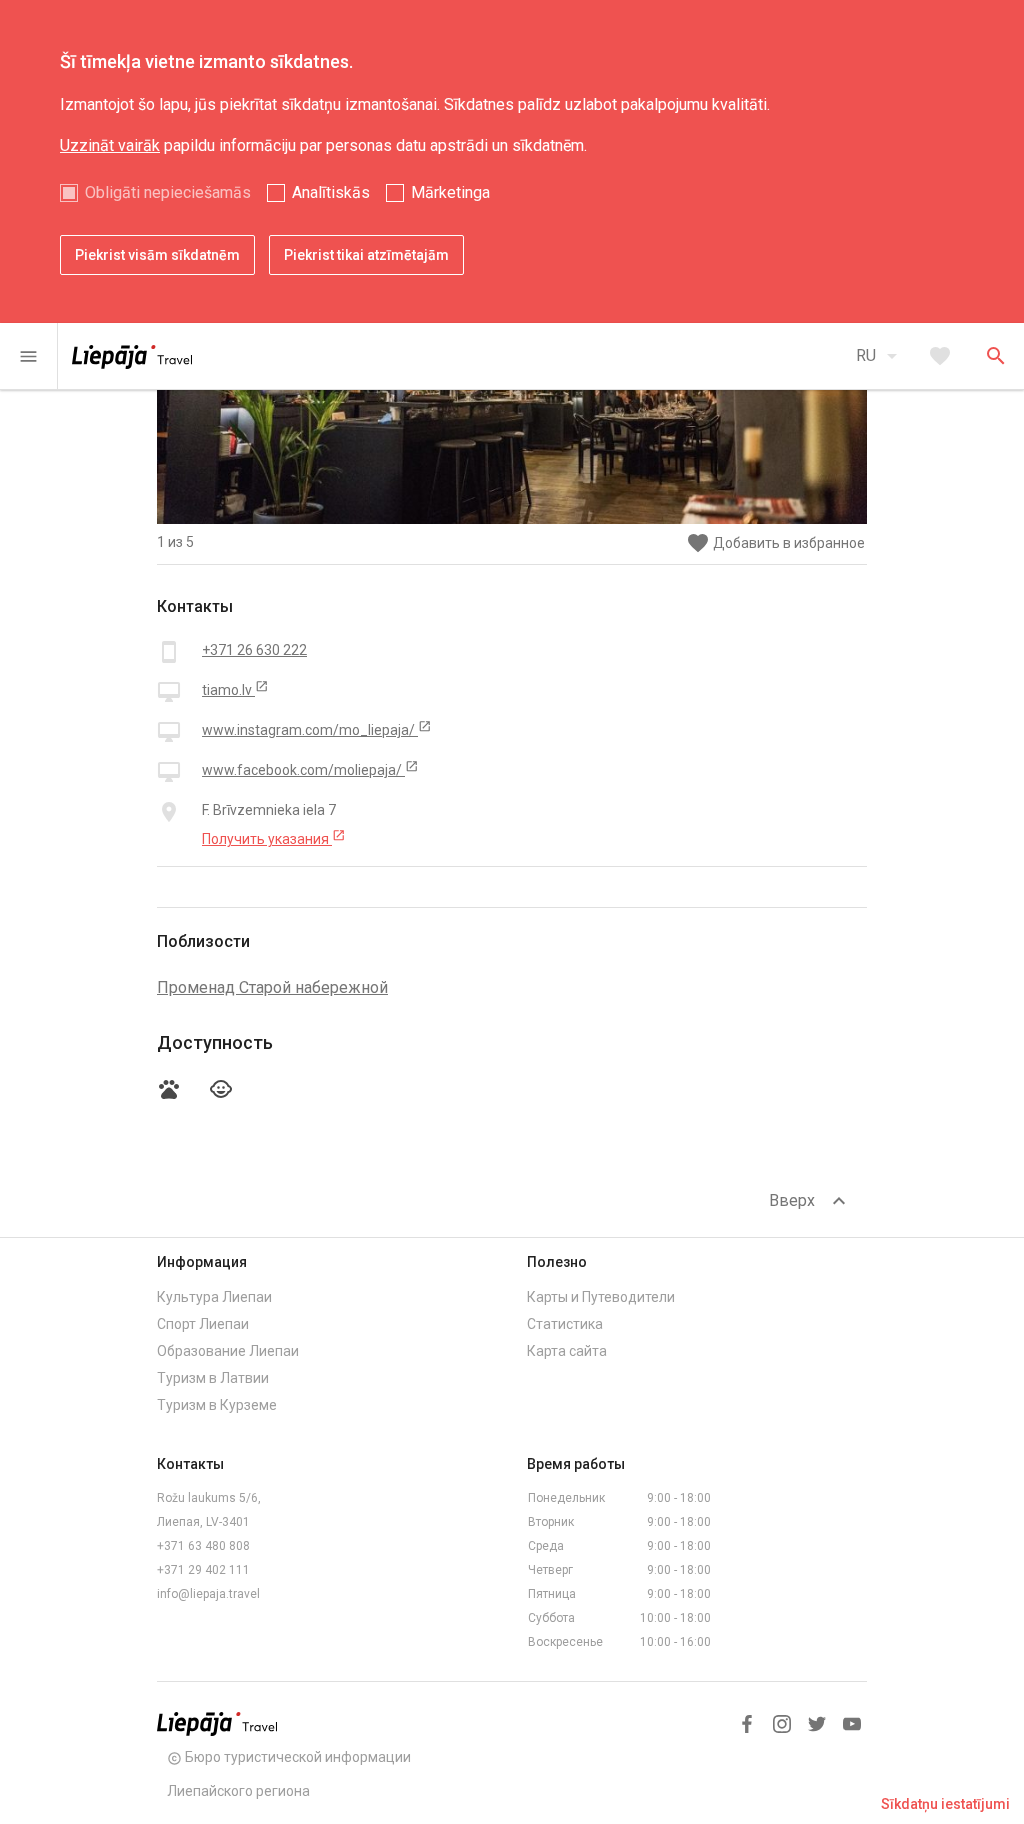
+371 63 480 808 (203, 1546)
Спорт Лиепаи (203, 1324)
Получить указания (274, 838)
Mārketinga (450, 192)
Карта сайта (567, 1351)
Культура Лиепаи (214, 1297)
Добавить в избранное (775, 543)
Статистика (565, 1324)
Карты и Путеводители (601, 1297)
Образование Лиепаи (228, 1351)
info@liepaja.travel (208, 1594)
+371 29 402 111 (203, 1570)
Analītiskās (331, 192)
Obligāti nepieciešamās (168, 192)
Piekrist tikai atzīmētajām (366, 255)
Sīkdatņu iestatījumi (945, 1804)
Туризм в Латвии (213, 1378)
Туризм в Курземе (217, 1405)
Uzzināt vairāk (110, 145)
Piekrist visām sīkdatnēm (157, 255)
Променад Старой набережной (272, 987)
